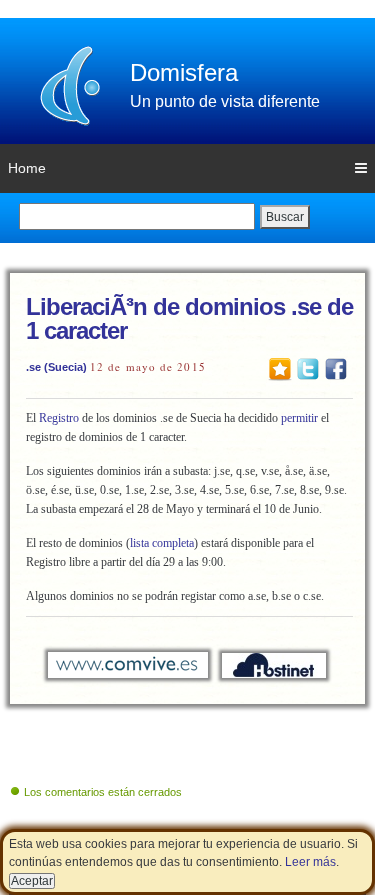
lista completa (162, 543)
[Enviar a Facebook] (336, 368)
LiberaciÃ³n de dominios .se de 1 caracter (189, 318)
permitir (299, 418)
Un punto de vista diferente (225, 101)
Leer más (310, 862)
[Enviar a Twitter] (308, 368)
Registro (59, 418)
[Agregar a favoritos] (280, 368)
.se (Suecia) (56, 367)
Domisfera (184, 72)
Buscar (285, 217)
